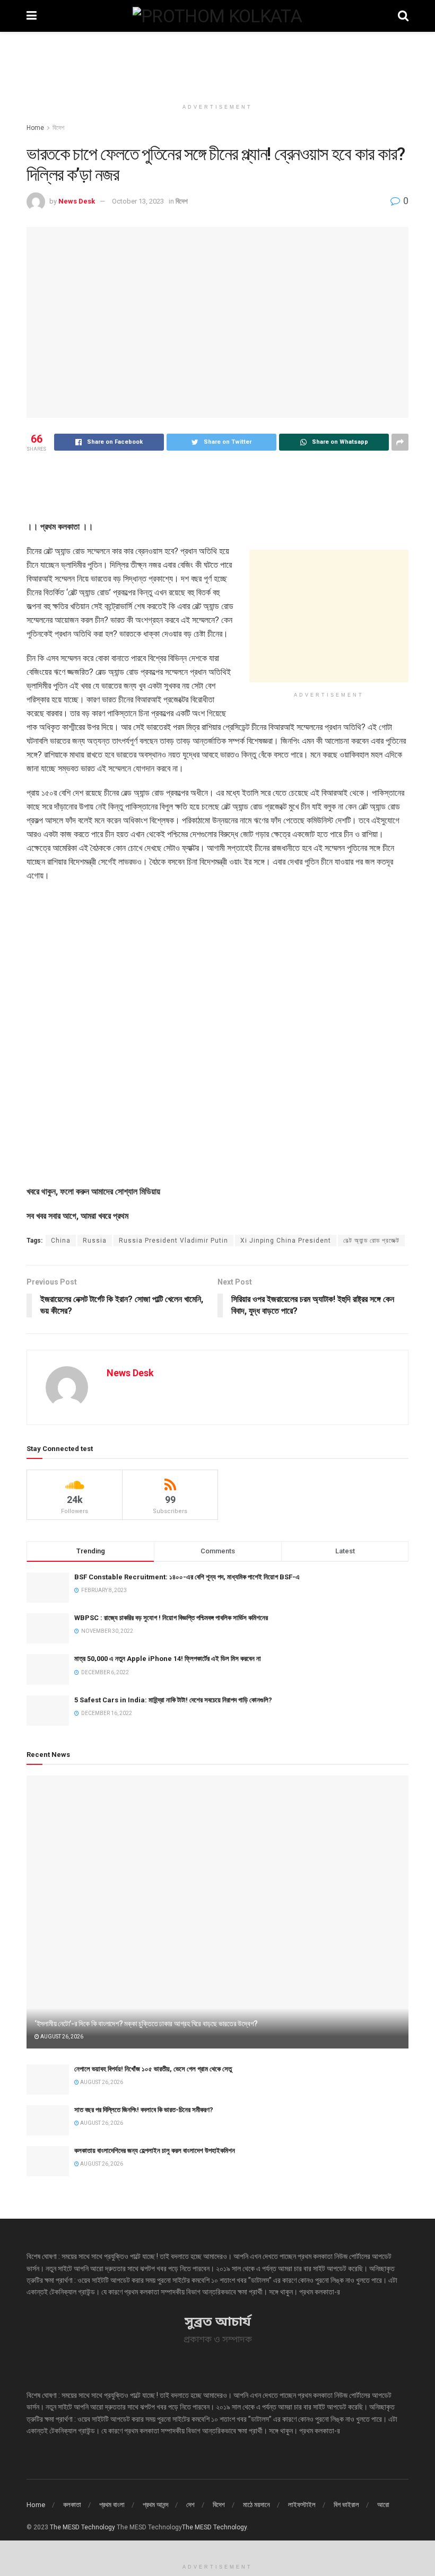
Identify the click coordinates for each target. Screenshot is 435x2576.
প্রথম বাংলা (112, 2505)
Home (35, 128)
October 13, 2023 (138, 201)
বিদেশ (58, 128)
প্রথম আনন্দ (155, 2505)
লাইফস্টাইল (302, 2505)
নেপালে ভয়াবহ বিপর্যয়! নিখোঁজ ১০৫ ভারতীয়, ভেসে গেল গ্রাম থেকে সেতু (153, 2069)
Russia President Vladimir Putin (173, 1241)
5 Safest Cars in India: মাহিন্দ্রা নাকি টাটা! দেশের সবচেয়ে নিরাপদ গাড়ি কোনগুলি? (173, 1700)
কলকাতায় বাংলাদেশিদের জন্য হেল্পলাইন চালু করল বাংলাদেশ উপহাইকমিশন (155, 2151)
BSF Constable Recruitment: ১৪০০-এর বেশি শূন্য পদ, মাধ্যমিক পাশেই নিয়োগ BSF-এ (187, 1577)
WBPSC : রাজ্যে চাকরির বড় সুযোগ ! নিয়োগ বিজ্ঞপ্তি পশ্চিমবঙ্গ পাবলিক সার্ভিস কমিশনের (171, 1618)
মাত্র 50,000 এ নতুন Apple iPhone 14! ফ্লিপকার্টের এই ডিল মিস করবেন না (168, 1659)
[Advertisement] (217, 64)
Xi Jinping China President (286, 1241)
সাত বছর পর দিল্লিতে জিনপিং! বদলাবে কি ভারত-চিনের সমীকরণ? (144, 2110)
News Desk (77, 201)
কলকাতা (72, 2505)
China (61, 1241)
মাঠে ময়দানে (256, 2505)
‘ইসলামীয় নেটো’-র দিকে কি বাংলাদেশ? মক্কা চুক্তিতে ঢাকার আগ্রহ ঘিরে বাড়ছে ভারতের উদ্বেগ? (146, 2024)
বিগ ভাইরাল (346, 2505)
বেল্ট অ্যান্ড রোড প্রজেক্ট (371, 1241)
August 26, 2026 (61, 2037)
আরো (383, 2505)
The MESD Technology (82, 2527)
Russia (95, 1241)
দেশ (190, 2505)
